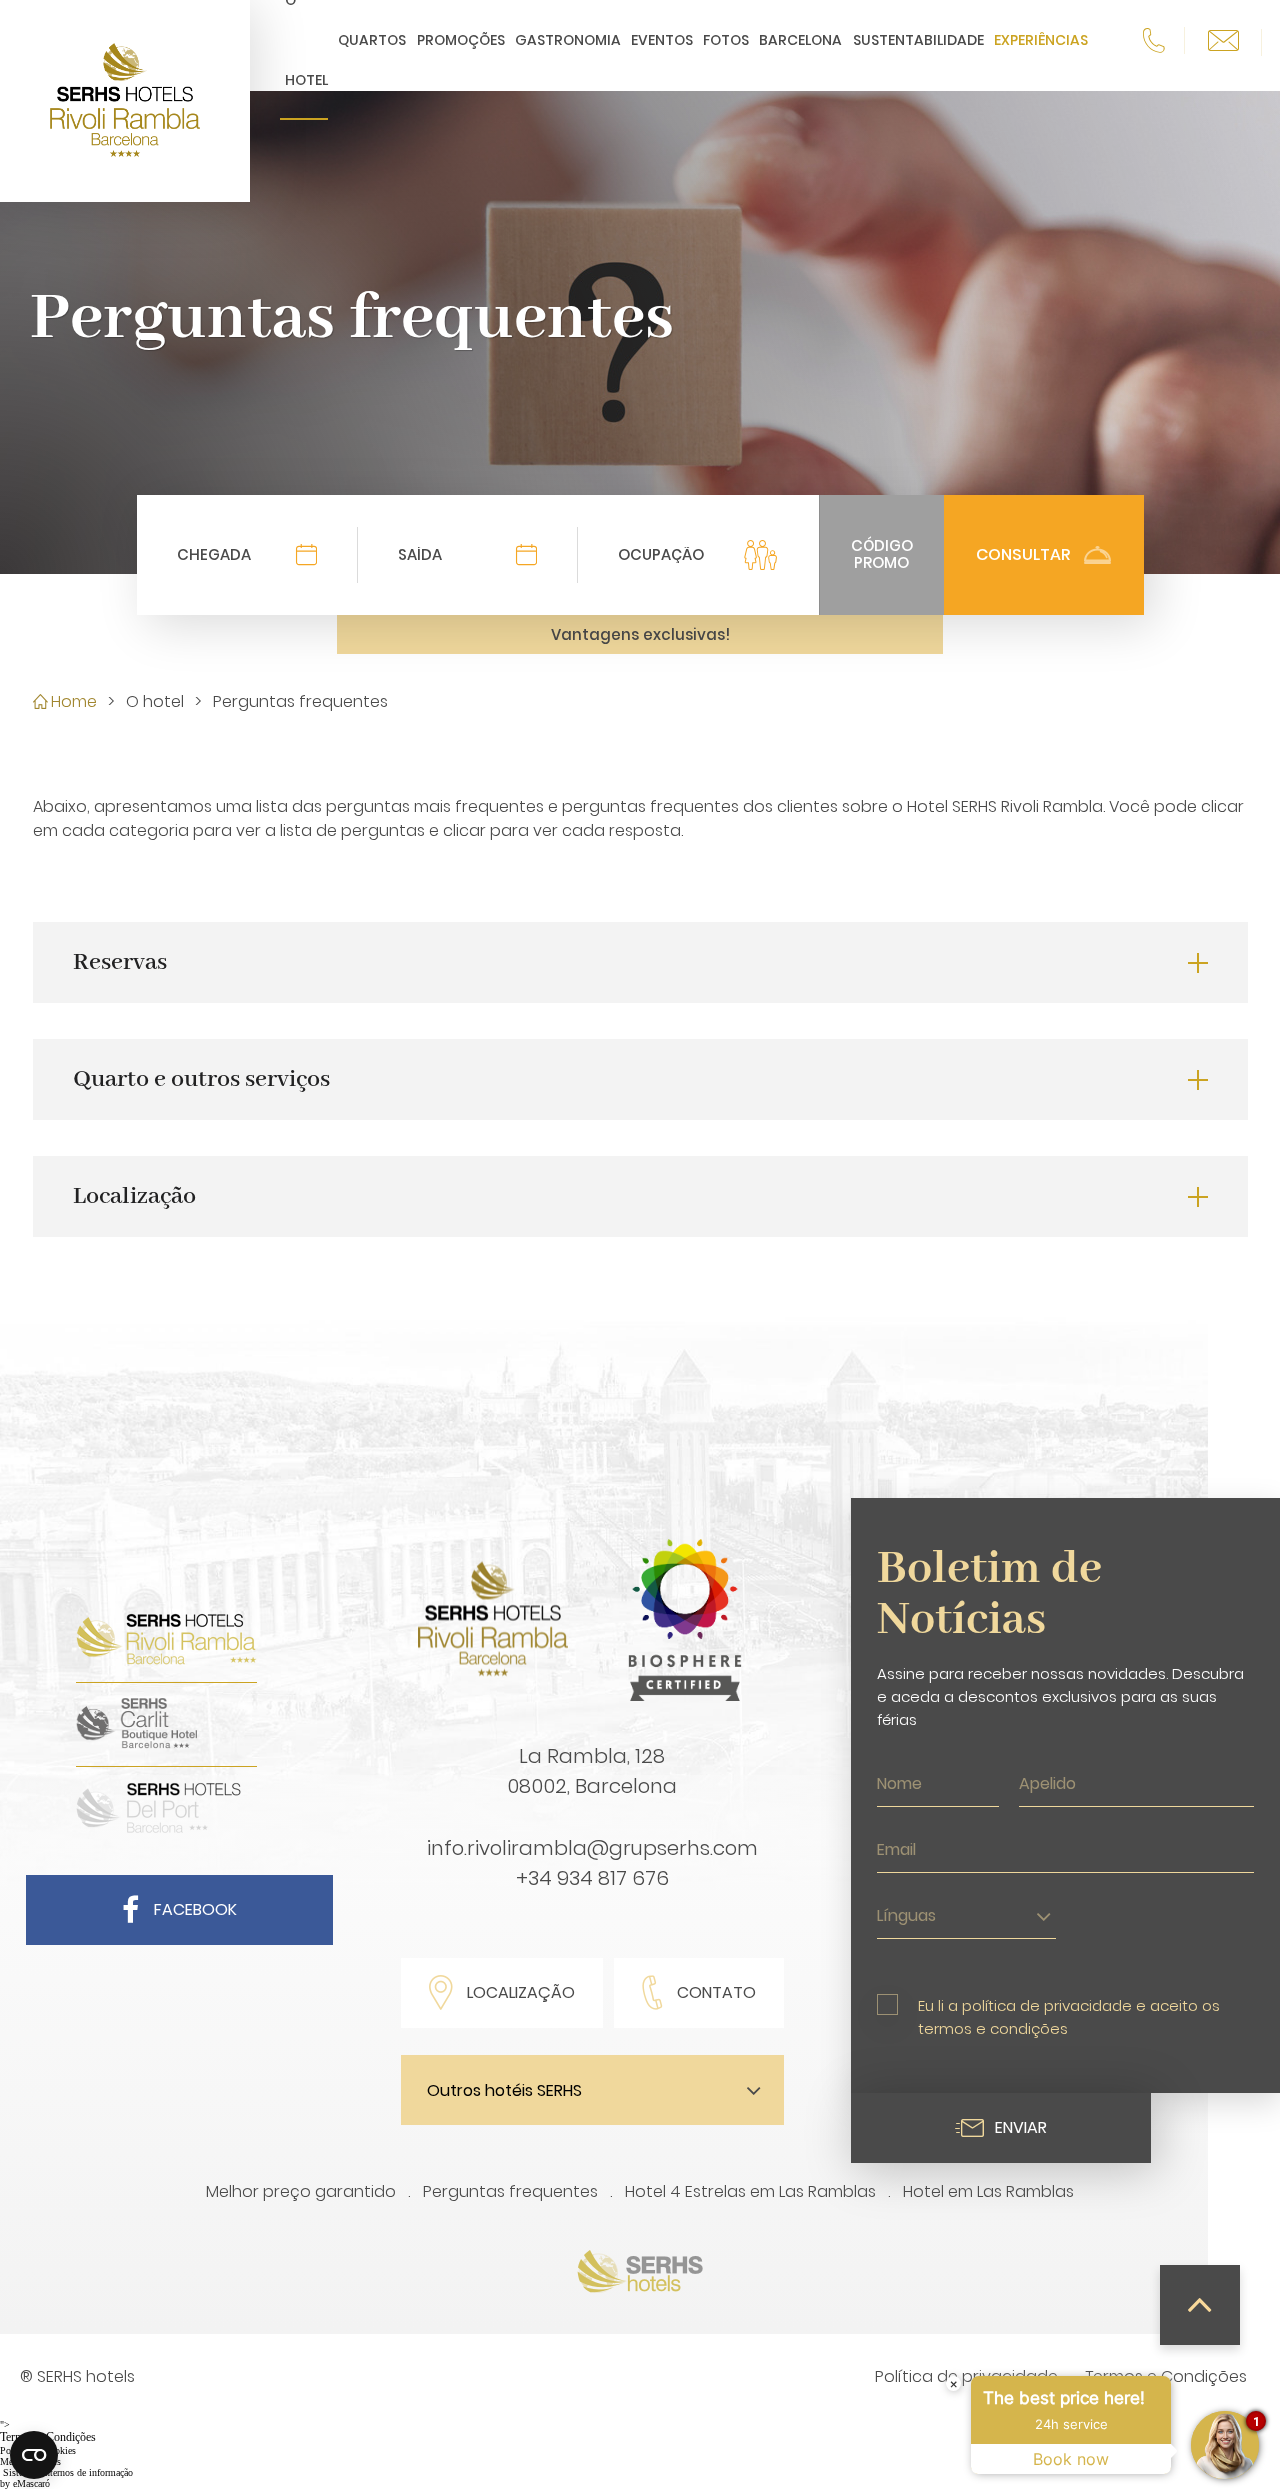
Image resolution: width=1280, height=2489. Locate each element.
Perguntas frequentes (510, 2191)
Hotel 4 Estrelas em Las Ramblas (750, 2191)
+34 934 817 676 (592, 1878)
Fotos (726, 40)
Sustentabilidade (918, 40)
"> (48, 2431)
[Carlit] (136, 1745)
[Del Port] (158, 1829)
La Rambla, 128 (592, 1756)
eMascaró (31, 2483)
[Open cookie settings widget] (34, 2455)
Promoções (461, 40)
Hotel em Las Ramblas (988, 2191)
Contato (716, 1992)
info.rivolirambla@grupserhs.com (592, 1848)
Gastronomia (568, 40)
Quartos (372, 40)
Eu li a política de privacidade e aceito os (1069, 2017)
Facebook (195, 1909)
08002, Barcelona (592, 1786)
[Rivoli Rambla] (166, 1661)
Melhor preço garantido (301, 2191)
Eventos (662, 40)
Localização (521, 1992)
